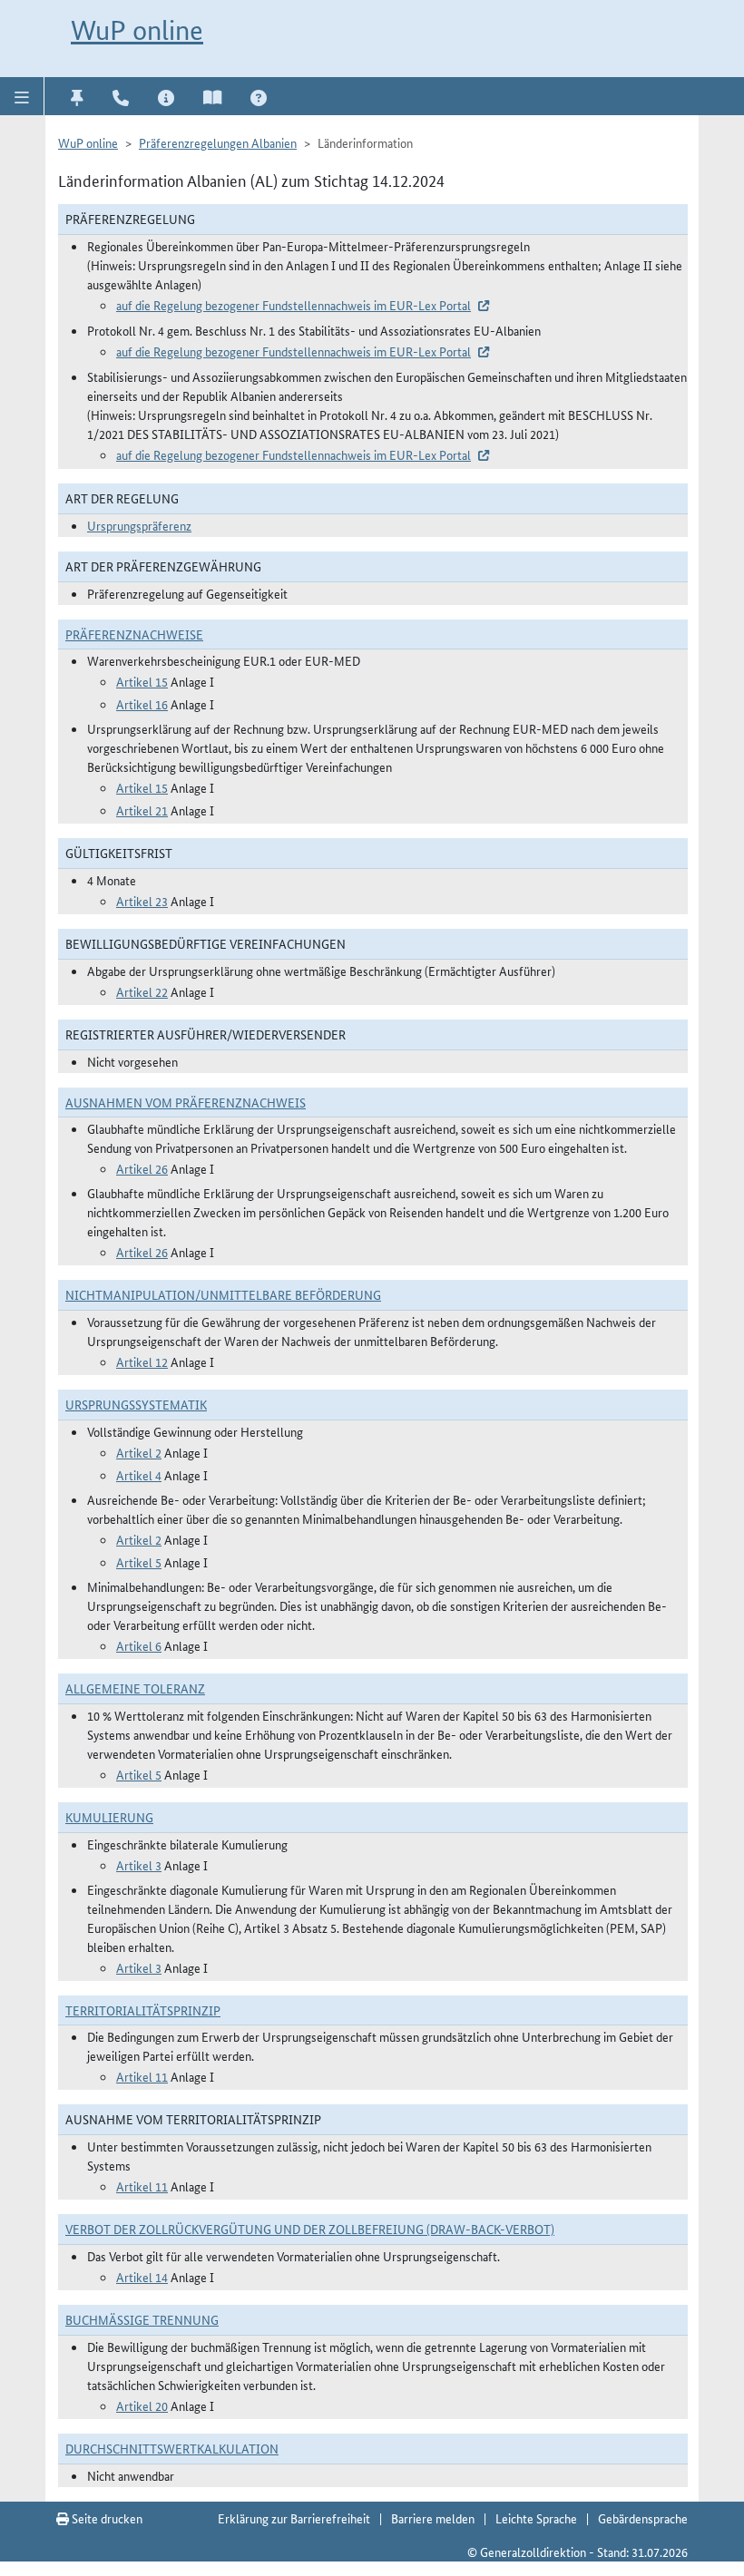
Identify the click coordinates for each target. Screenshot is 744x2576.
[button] (22, 96)
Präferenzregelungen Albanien (218, 142)
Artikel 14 (142, 2277)
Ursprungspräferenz (139, 525)
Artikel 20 (142, 2405)
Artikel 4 (139, 1475)
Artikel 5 (139, 1562)
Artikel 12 (142, 1361)
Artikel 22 (142, 991)
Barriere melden (433, 2518)
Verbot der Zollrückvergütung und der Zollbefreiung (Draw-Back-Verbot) (310, 2229)
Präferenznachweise (134, 634)
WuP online (137, 30)
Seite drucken (106, 2518)
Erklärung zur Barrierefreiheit (294, 2518)
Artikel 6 (139, 1645)
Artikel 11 (142, 2076)
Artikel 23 (142, 901)
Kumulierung (109, 1817)
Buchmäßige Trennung (142, 2319)
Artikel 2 (139, 1452)
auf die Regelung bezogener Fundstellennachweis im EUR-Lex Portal (294, 305)
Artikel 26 (142, 1168)
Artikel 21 (142, 810)
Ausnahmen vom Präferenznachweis (186, 1102)
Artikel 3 (139, 1865)
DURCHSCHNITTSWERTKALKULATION (172, 2448)
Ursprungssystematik (136, 1404)
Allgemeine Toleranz (135, 1688)
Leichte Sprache (536, 2518)
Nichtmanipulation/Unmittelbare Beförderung (223, 1294)
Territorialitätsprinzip (143, 2010)
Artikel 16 (142, 704)
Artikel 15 (142, 681)
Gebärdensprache (643, 2518)
